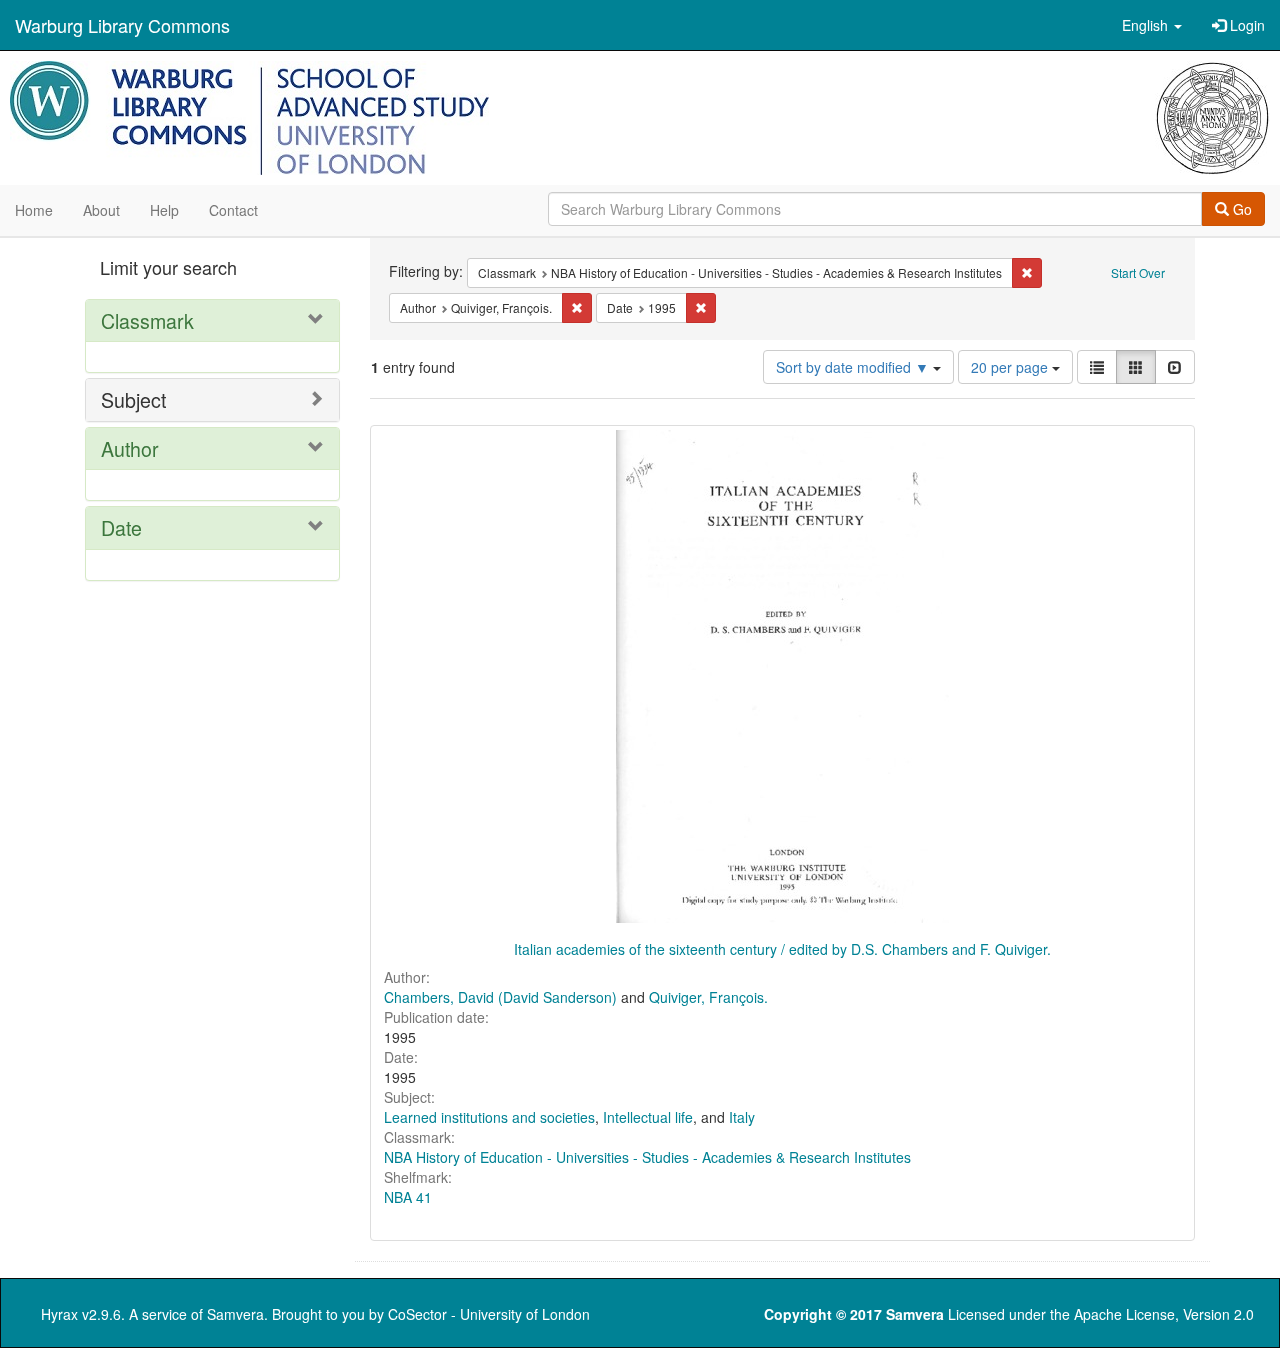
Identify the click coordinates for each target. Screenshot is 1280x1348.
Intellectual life (648, 1117)
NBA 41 (408, 1197)
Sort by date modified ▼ (854, 367)
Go (1240, 209)
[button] (1152, 25)
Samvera (235, 1314)
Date (121, 527)
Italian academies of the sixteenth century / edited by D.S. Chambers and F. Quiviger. (782, 949)
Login (1245, 25)
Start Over (1138, 272)
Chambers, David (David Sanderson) (500, 997)
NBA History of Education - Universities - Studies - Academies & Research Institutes (647, 1157)
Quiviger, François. (708, 997)
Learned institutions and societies (489, 1117)
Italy (742, 1117)
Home (34, 210)
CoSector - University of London (489, 1314)
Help (164, 210)
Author (130, 448)
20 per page (1011, 367)
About (101, 210)
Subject (133, 399)
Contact (233, 210)
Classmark (147, 320)
